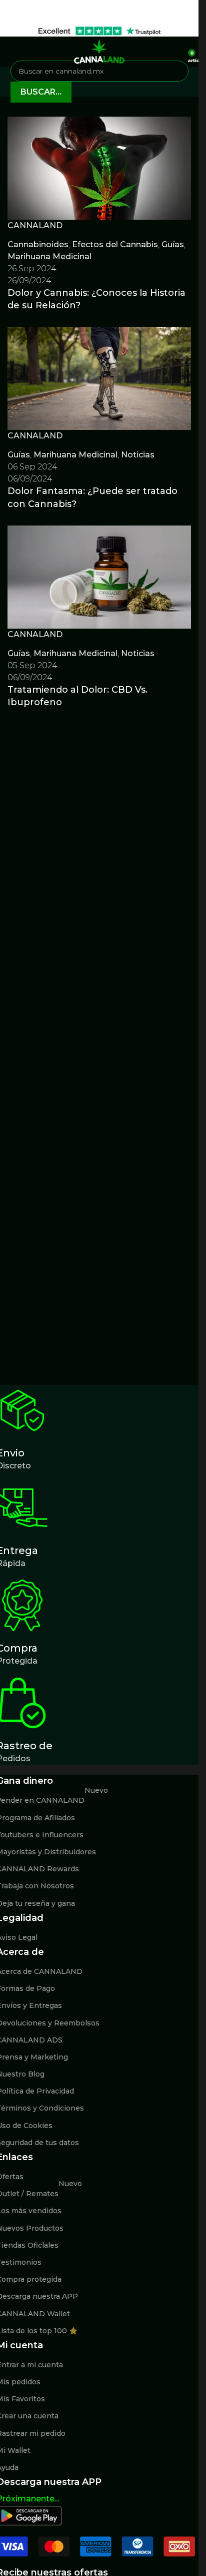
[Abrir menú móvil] (11, 52)
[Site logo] (99, 51)
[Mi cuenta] (177, 52)
